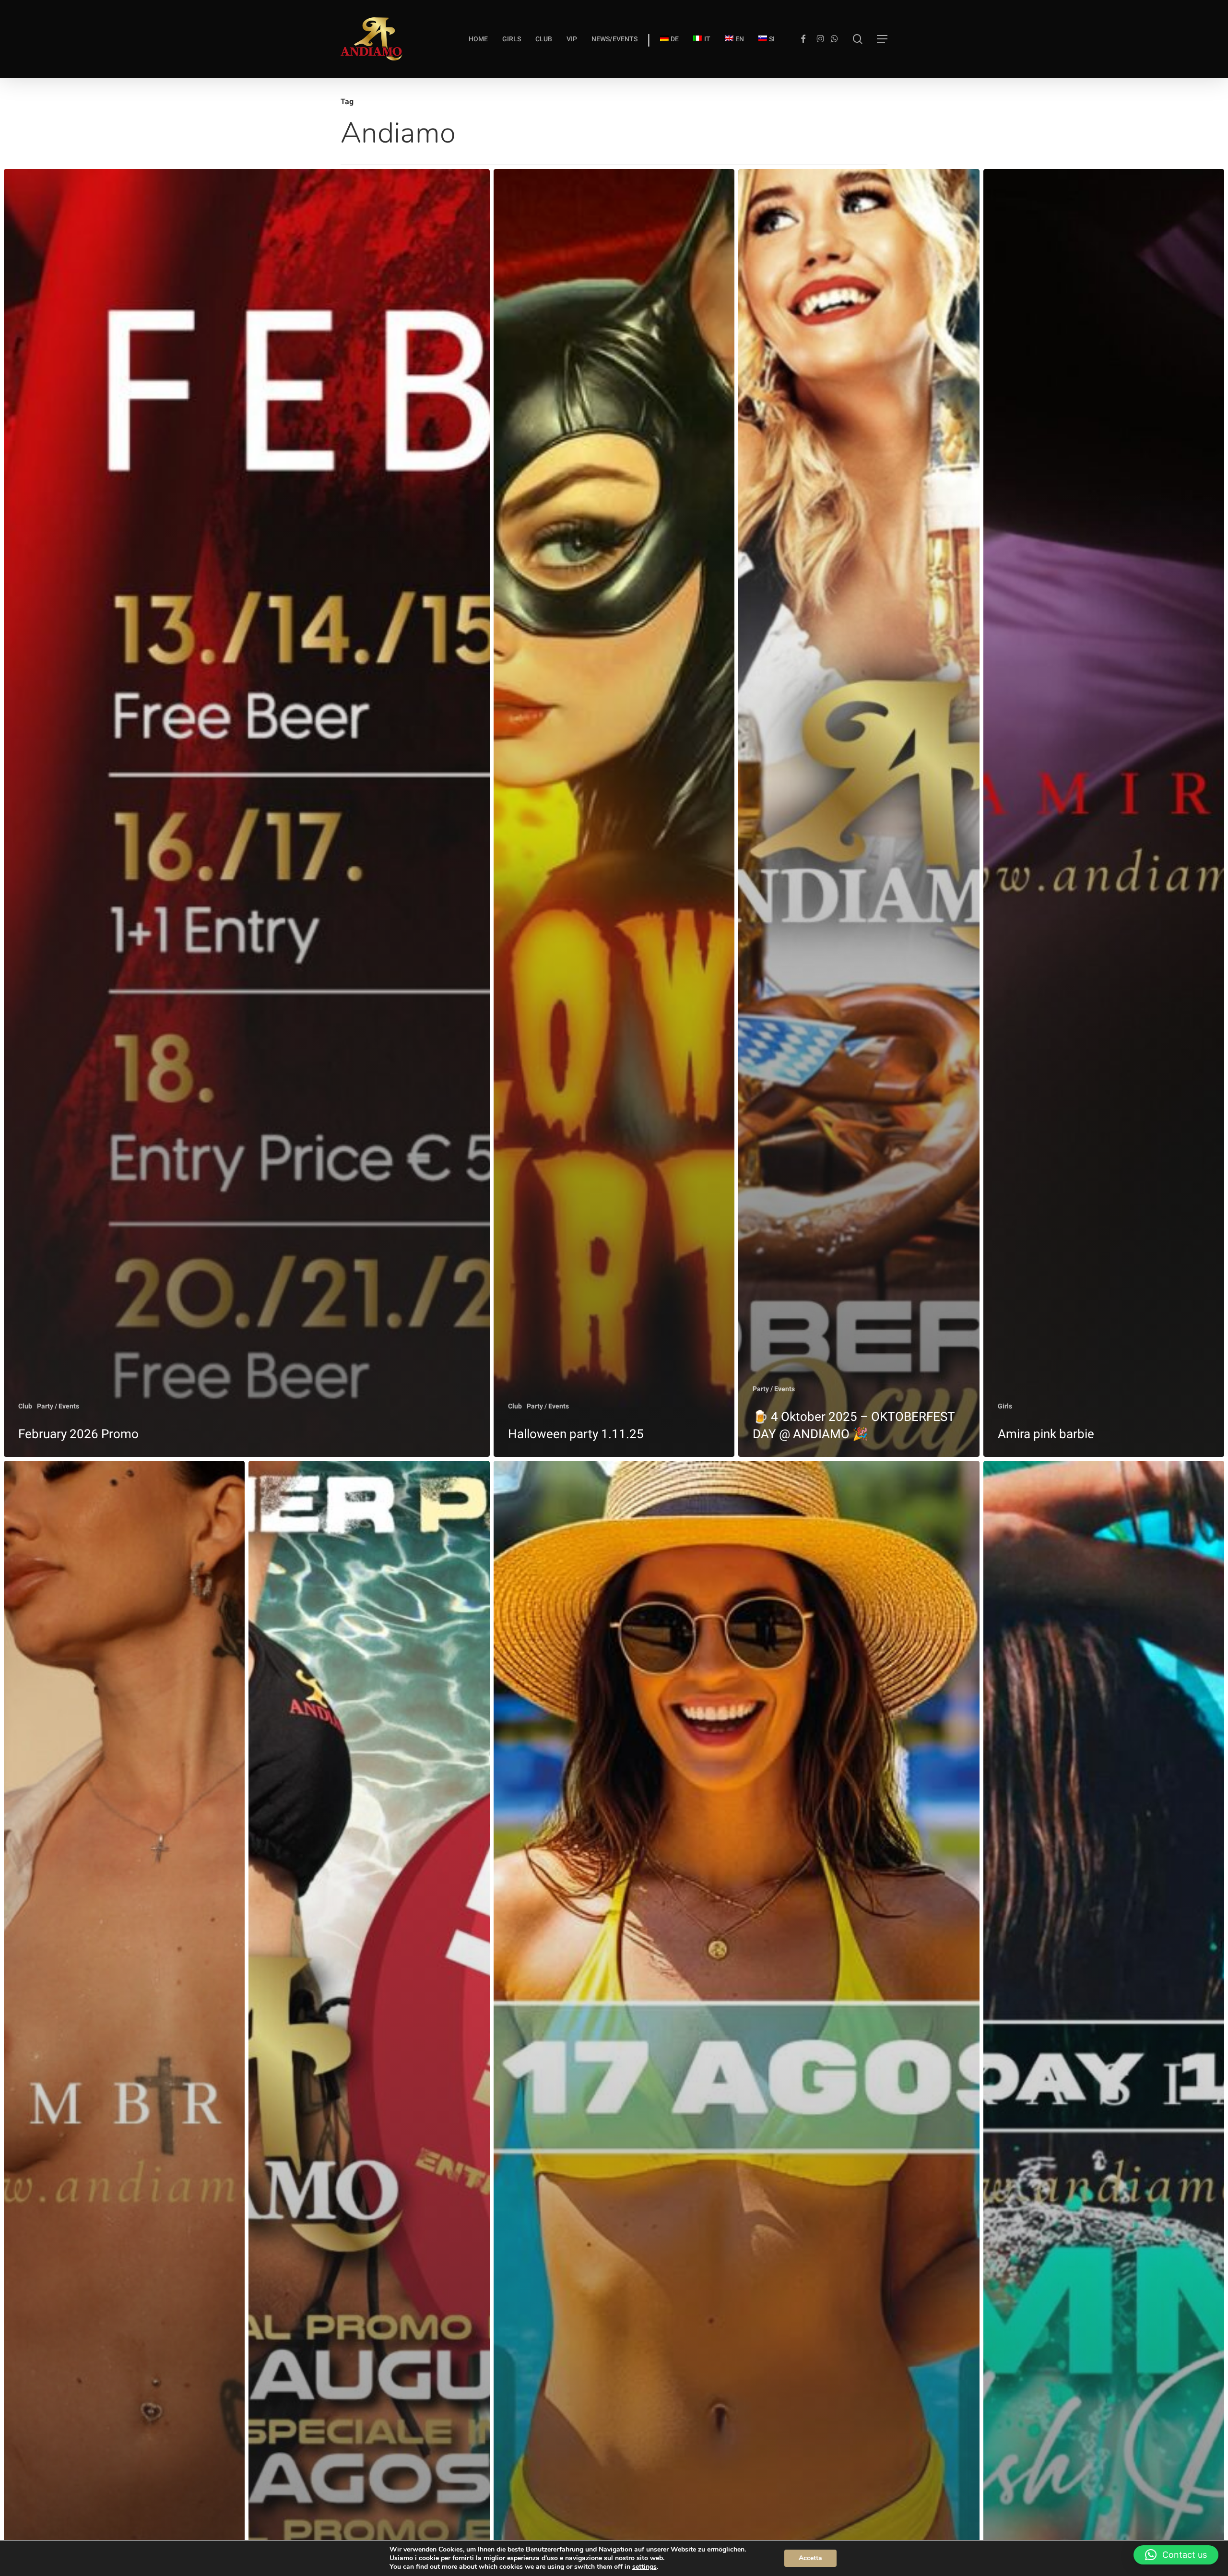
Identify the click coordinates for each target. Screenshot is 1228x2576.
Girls (1005, 1406)
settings (644, 2567)
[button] (882, 39)
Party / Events (58, 1406)
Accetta (810, 2558)
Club (25, 1406)
